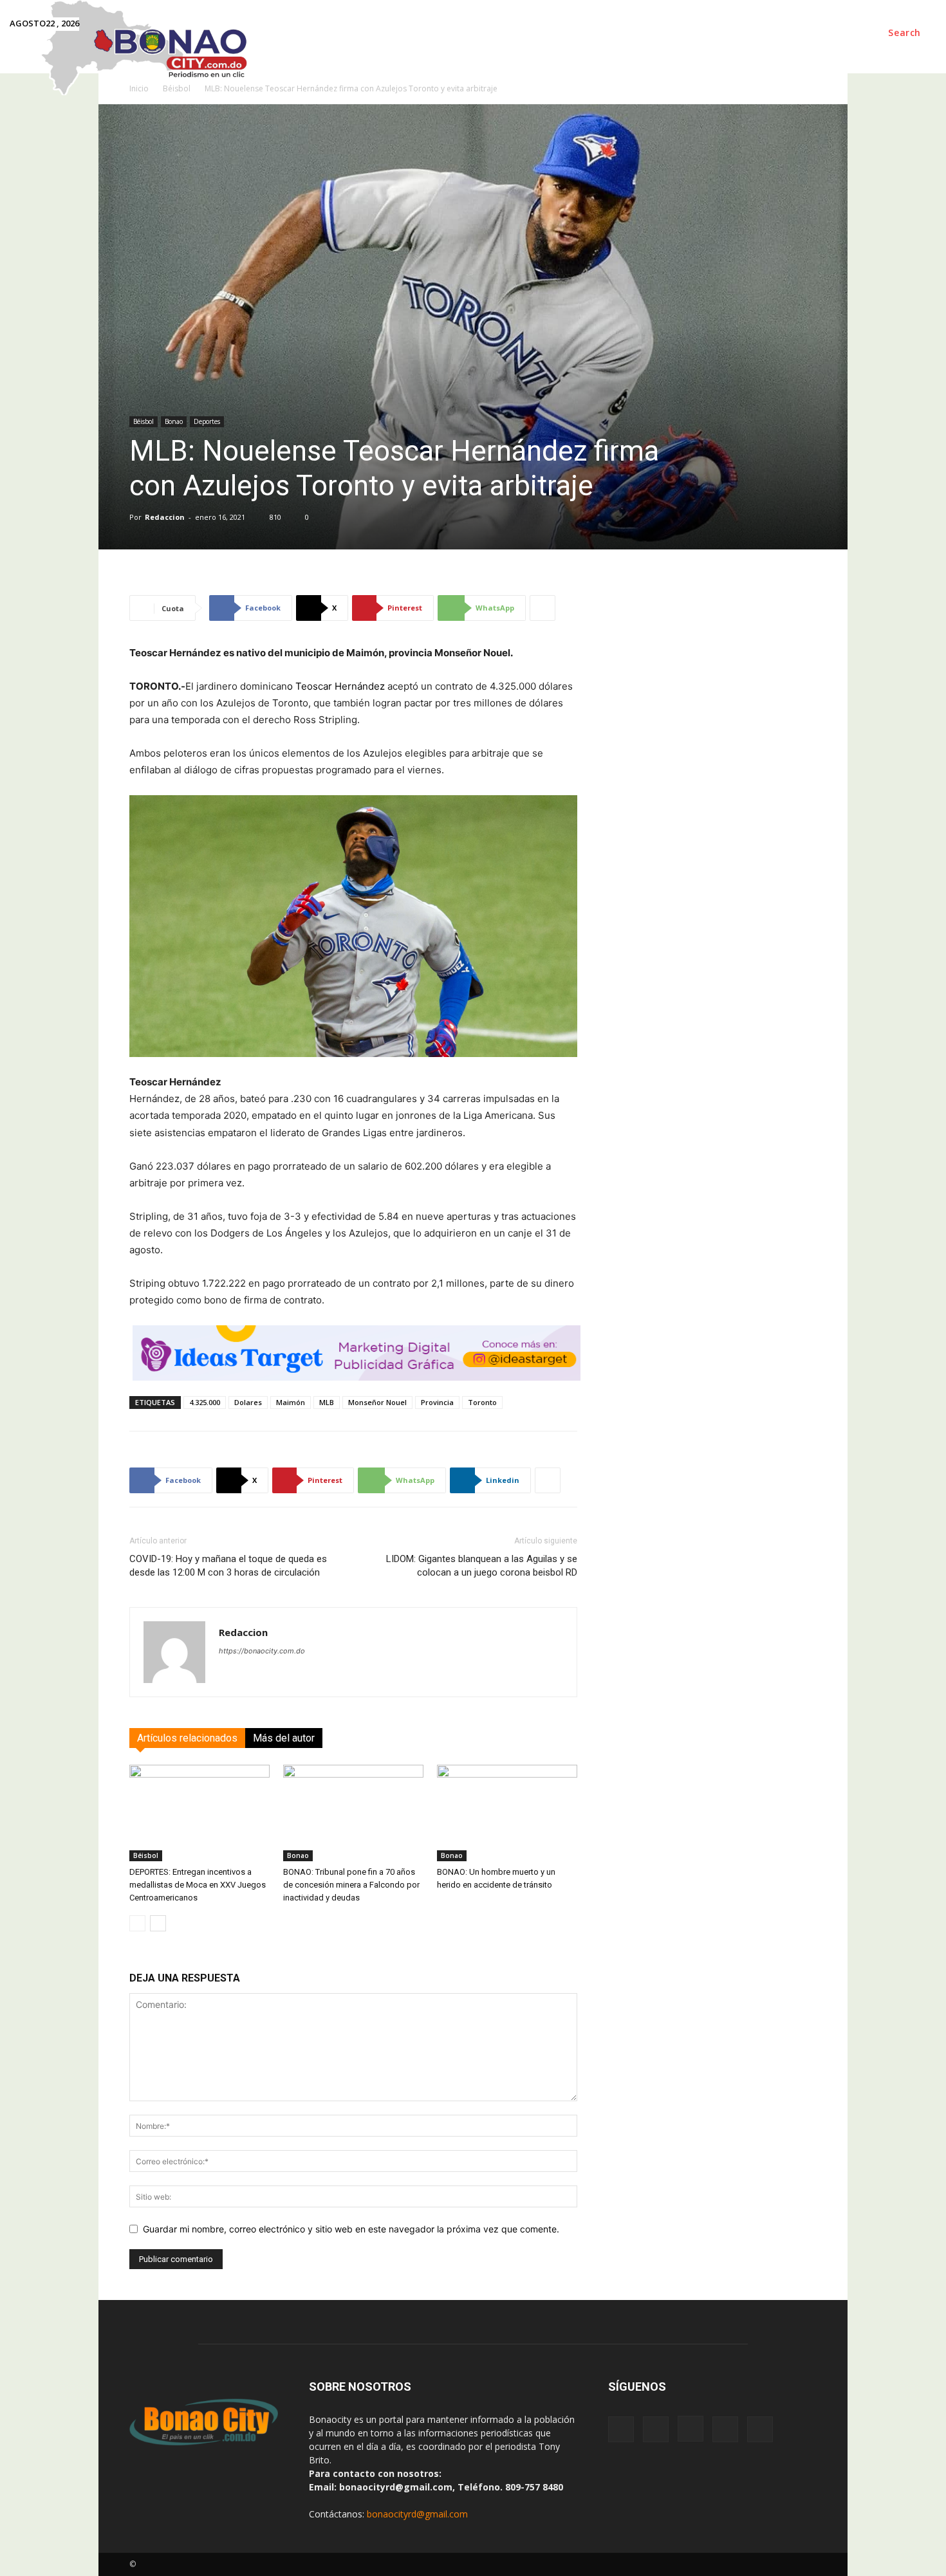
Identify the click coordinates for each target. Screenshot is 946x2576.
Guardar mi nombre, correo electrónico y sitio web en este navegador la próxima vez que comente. (351, 2229)
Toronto (482, 1402)
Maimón (291, 1402)
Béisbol (144, 421)
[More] (543, 608)
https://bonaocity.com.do (262, 1651)
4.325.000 (205, 1402)
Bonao (174, 421)
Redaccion (165, 517)
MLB (327, 1402)
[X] (760, 2429)
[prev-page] (137, 1923)
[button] (904, 33)
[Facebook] (621, 2429)
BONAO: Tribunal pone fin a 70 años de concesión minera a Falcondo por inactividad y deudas (351, 1885)
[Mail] (725, 2429)
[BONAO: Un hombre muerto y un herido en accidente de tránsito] (507, 1813)
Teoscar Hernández (340, 686)
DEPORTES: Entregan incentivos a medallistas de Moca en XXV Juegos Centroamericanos (198, 1885)
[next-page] (158, 1923)
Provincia (437, 1402)
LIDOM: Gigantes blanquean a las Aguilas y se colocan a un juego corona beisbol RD (482, 1566)
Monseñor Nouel (377, 1402)
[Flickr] (656, 2429)
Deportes (207, 421)
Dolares (248, 1402)
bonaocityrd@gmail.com (417, 2514)
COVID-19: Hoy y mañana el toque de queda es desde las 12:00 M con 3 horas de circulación (228, 1566)
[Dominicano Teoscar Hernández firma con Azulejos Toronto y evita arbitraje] (353, 926)
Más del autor (284, 1738)
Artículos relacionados (187, 1738)
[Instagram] (691, 2429)
